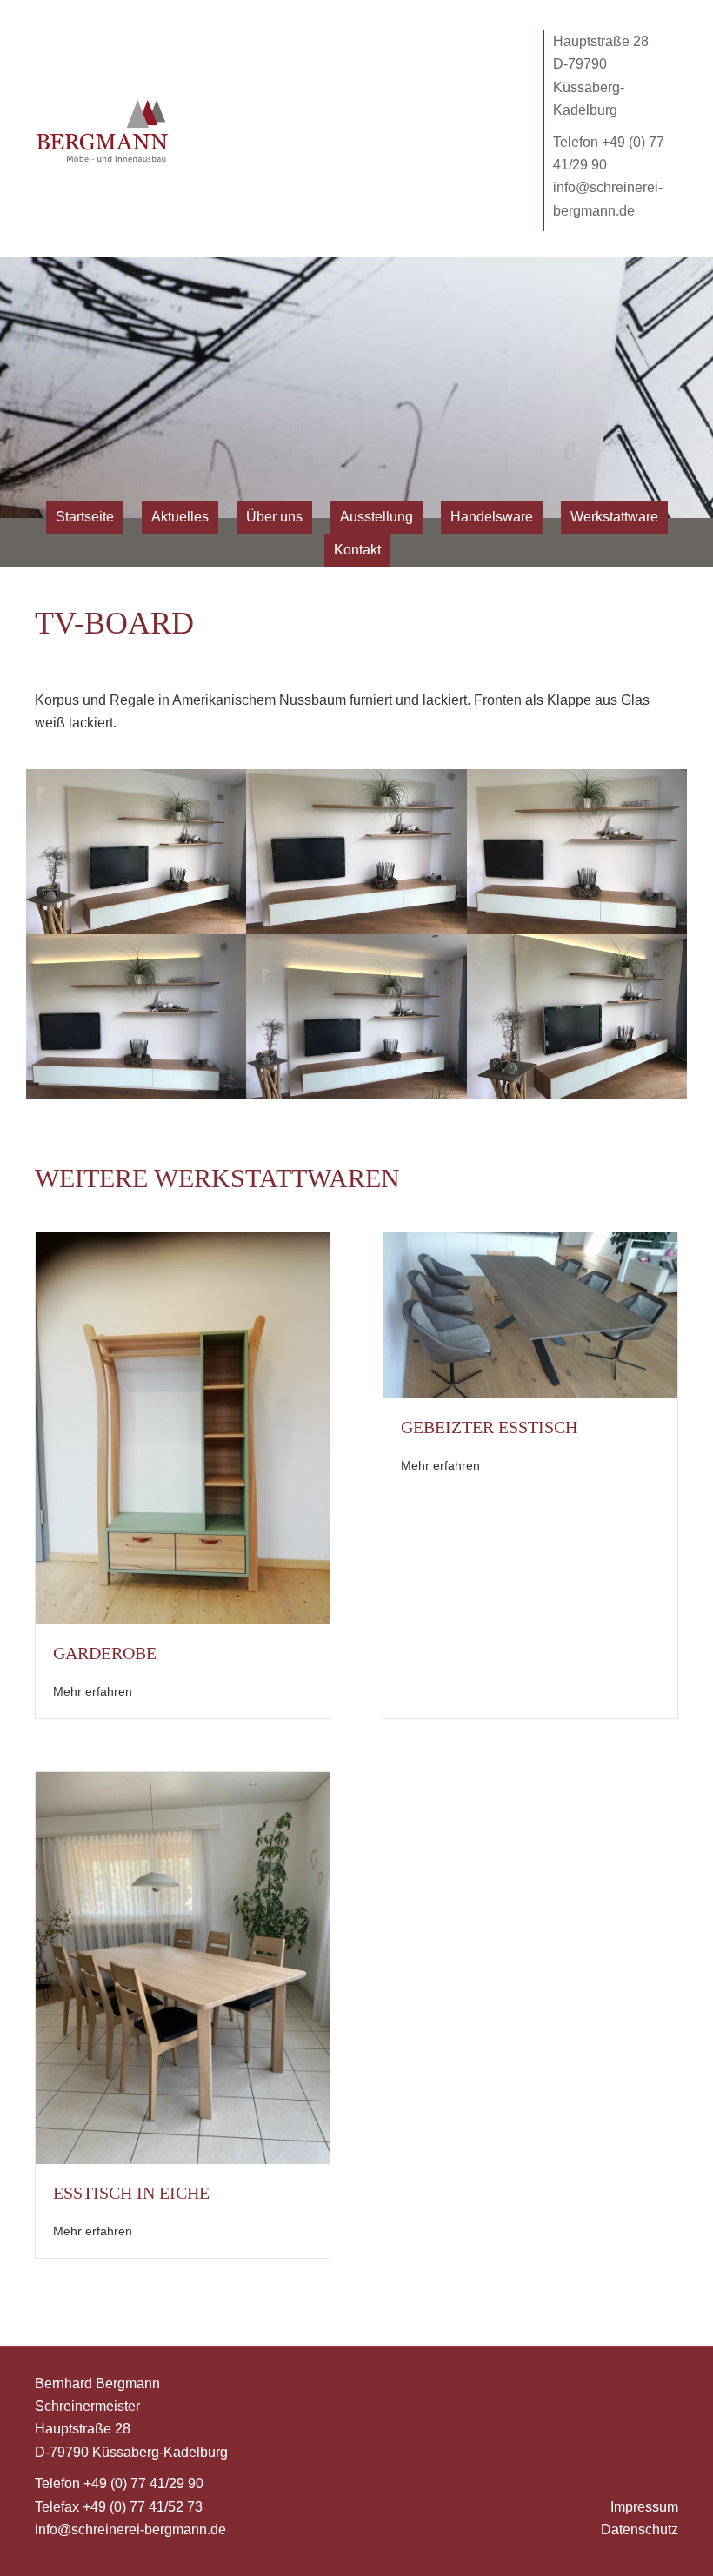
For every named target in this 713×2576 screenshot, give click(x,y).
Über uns (274, 517)
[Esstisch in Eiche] (183, 1966)
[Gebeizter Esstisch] (530, 1315)
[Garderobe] (183, 1427)
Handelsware (492, 517)
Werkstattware (614, 517)
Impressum (644, 2507)
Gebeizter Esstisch (489, 1427)
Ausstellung (376, 517)
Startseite (85, 517)
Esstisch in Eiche (131, 2193)
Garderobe (105, 1653)
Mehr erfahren (93, 1691)
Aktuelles (180, 517)
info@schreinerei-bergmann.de (130, 2530)
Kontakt (357, 550)
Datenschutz (640, 2530)
